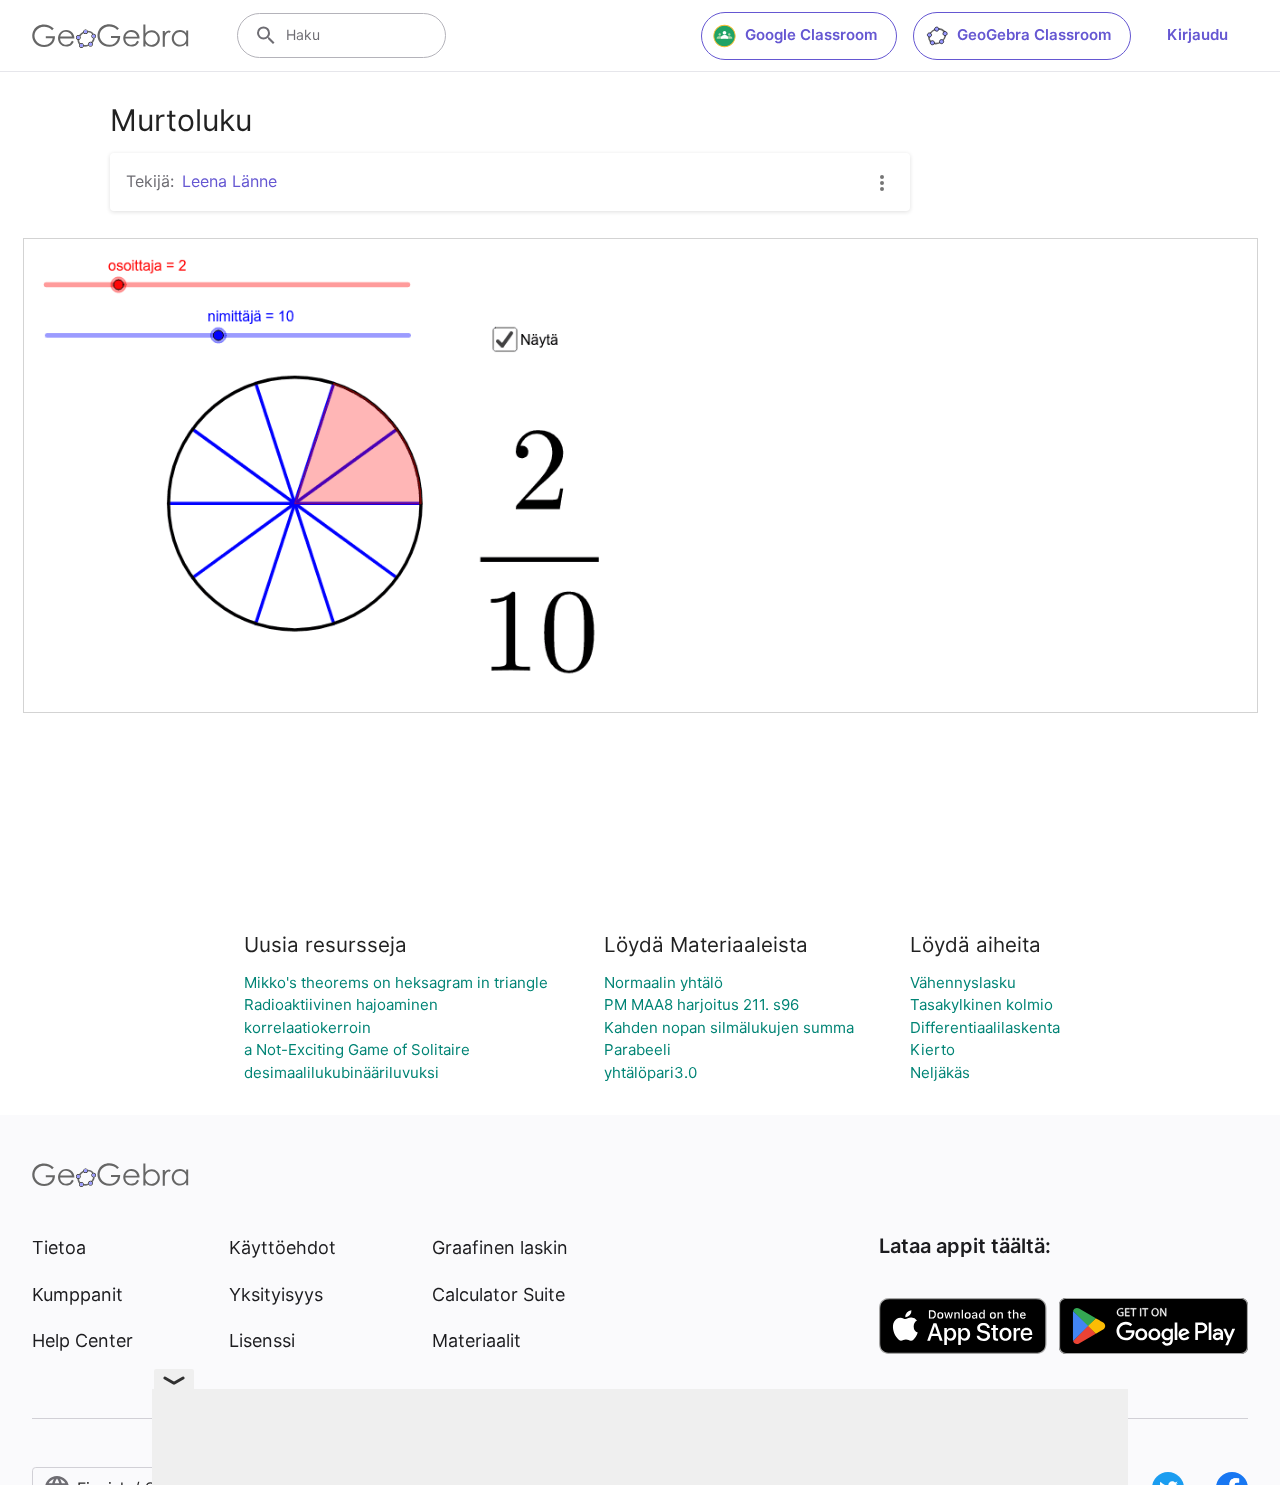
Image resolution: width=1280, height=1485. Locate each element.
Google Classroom (811, 34)
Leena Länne (229, 181)
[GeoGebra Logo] (110, 36)
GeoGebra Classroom (1034, 34)
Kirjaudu (1197, 34)
